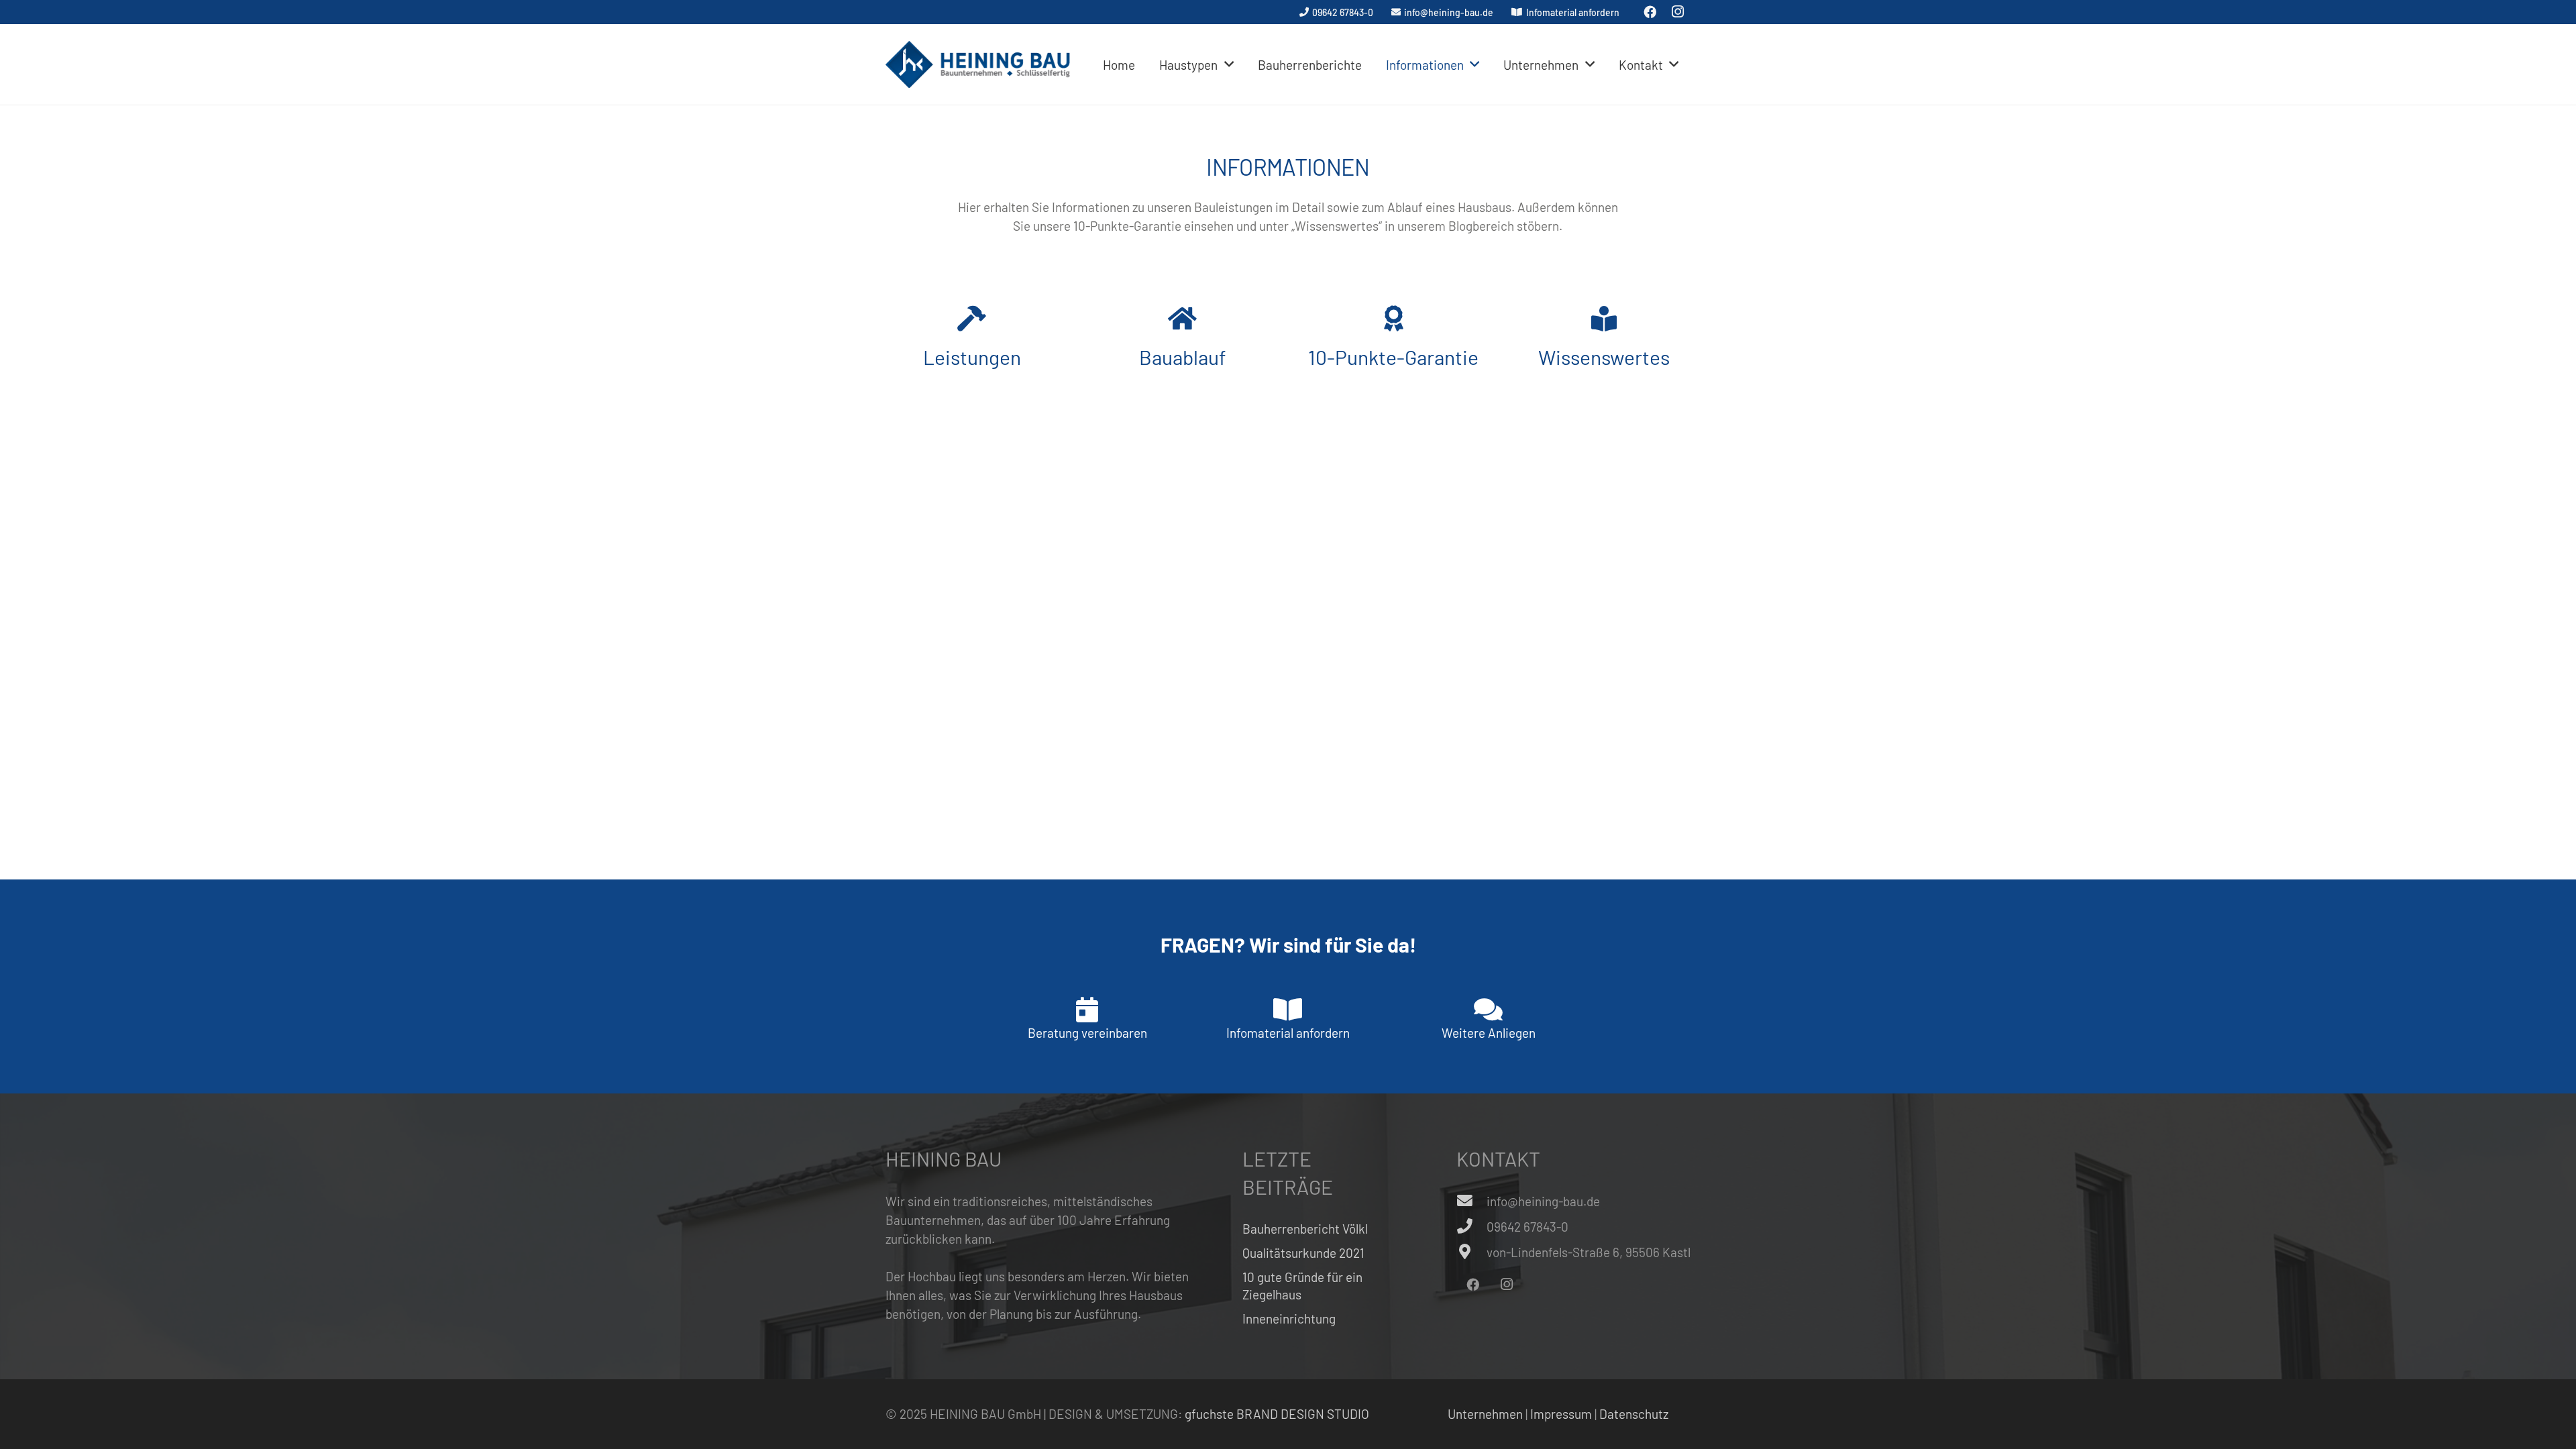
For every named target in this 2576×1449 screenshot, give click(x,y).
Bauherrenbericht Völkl (1305, 1229)
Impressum (1561, 1414)
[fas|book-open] (1288, 1010)
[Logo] (978, 64)
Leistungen (972, 357)
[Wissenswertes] (1604, 319)
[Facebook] (1472, 1285)
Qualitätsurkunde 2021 (1303, 1253)
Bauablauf (1183, 357)
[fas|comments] (1488, 1010)
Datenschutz (1634, 1414)
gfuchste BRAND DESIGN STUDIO (1277, 1414)
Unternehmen (1485, 1414)
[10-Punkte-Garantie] (1394, 319)
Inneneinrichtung (1289, 1319)
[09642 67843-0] (1471, 1227)
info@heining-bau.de (1543, 1201)
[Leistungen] (972, 319)
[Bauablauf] (1182, 319)
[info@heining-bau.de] (1471, 1201)
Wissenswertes (1604, 357)
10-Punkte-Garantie (1393, 357)
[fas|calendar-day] (1087, 1010)
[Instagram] (1507, 1285)
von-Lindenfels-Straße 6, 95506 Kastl (1589, 1252)
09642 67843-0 (1527, 1227)
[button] (1229, 65)
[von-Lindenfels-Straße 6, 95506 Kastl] (1471, 1252)
